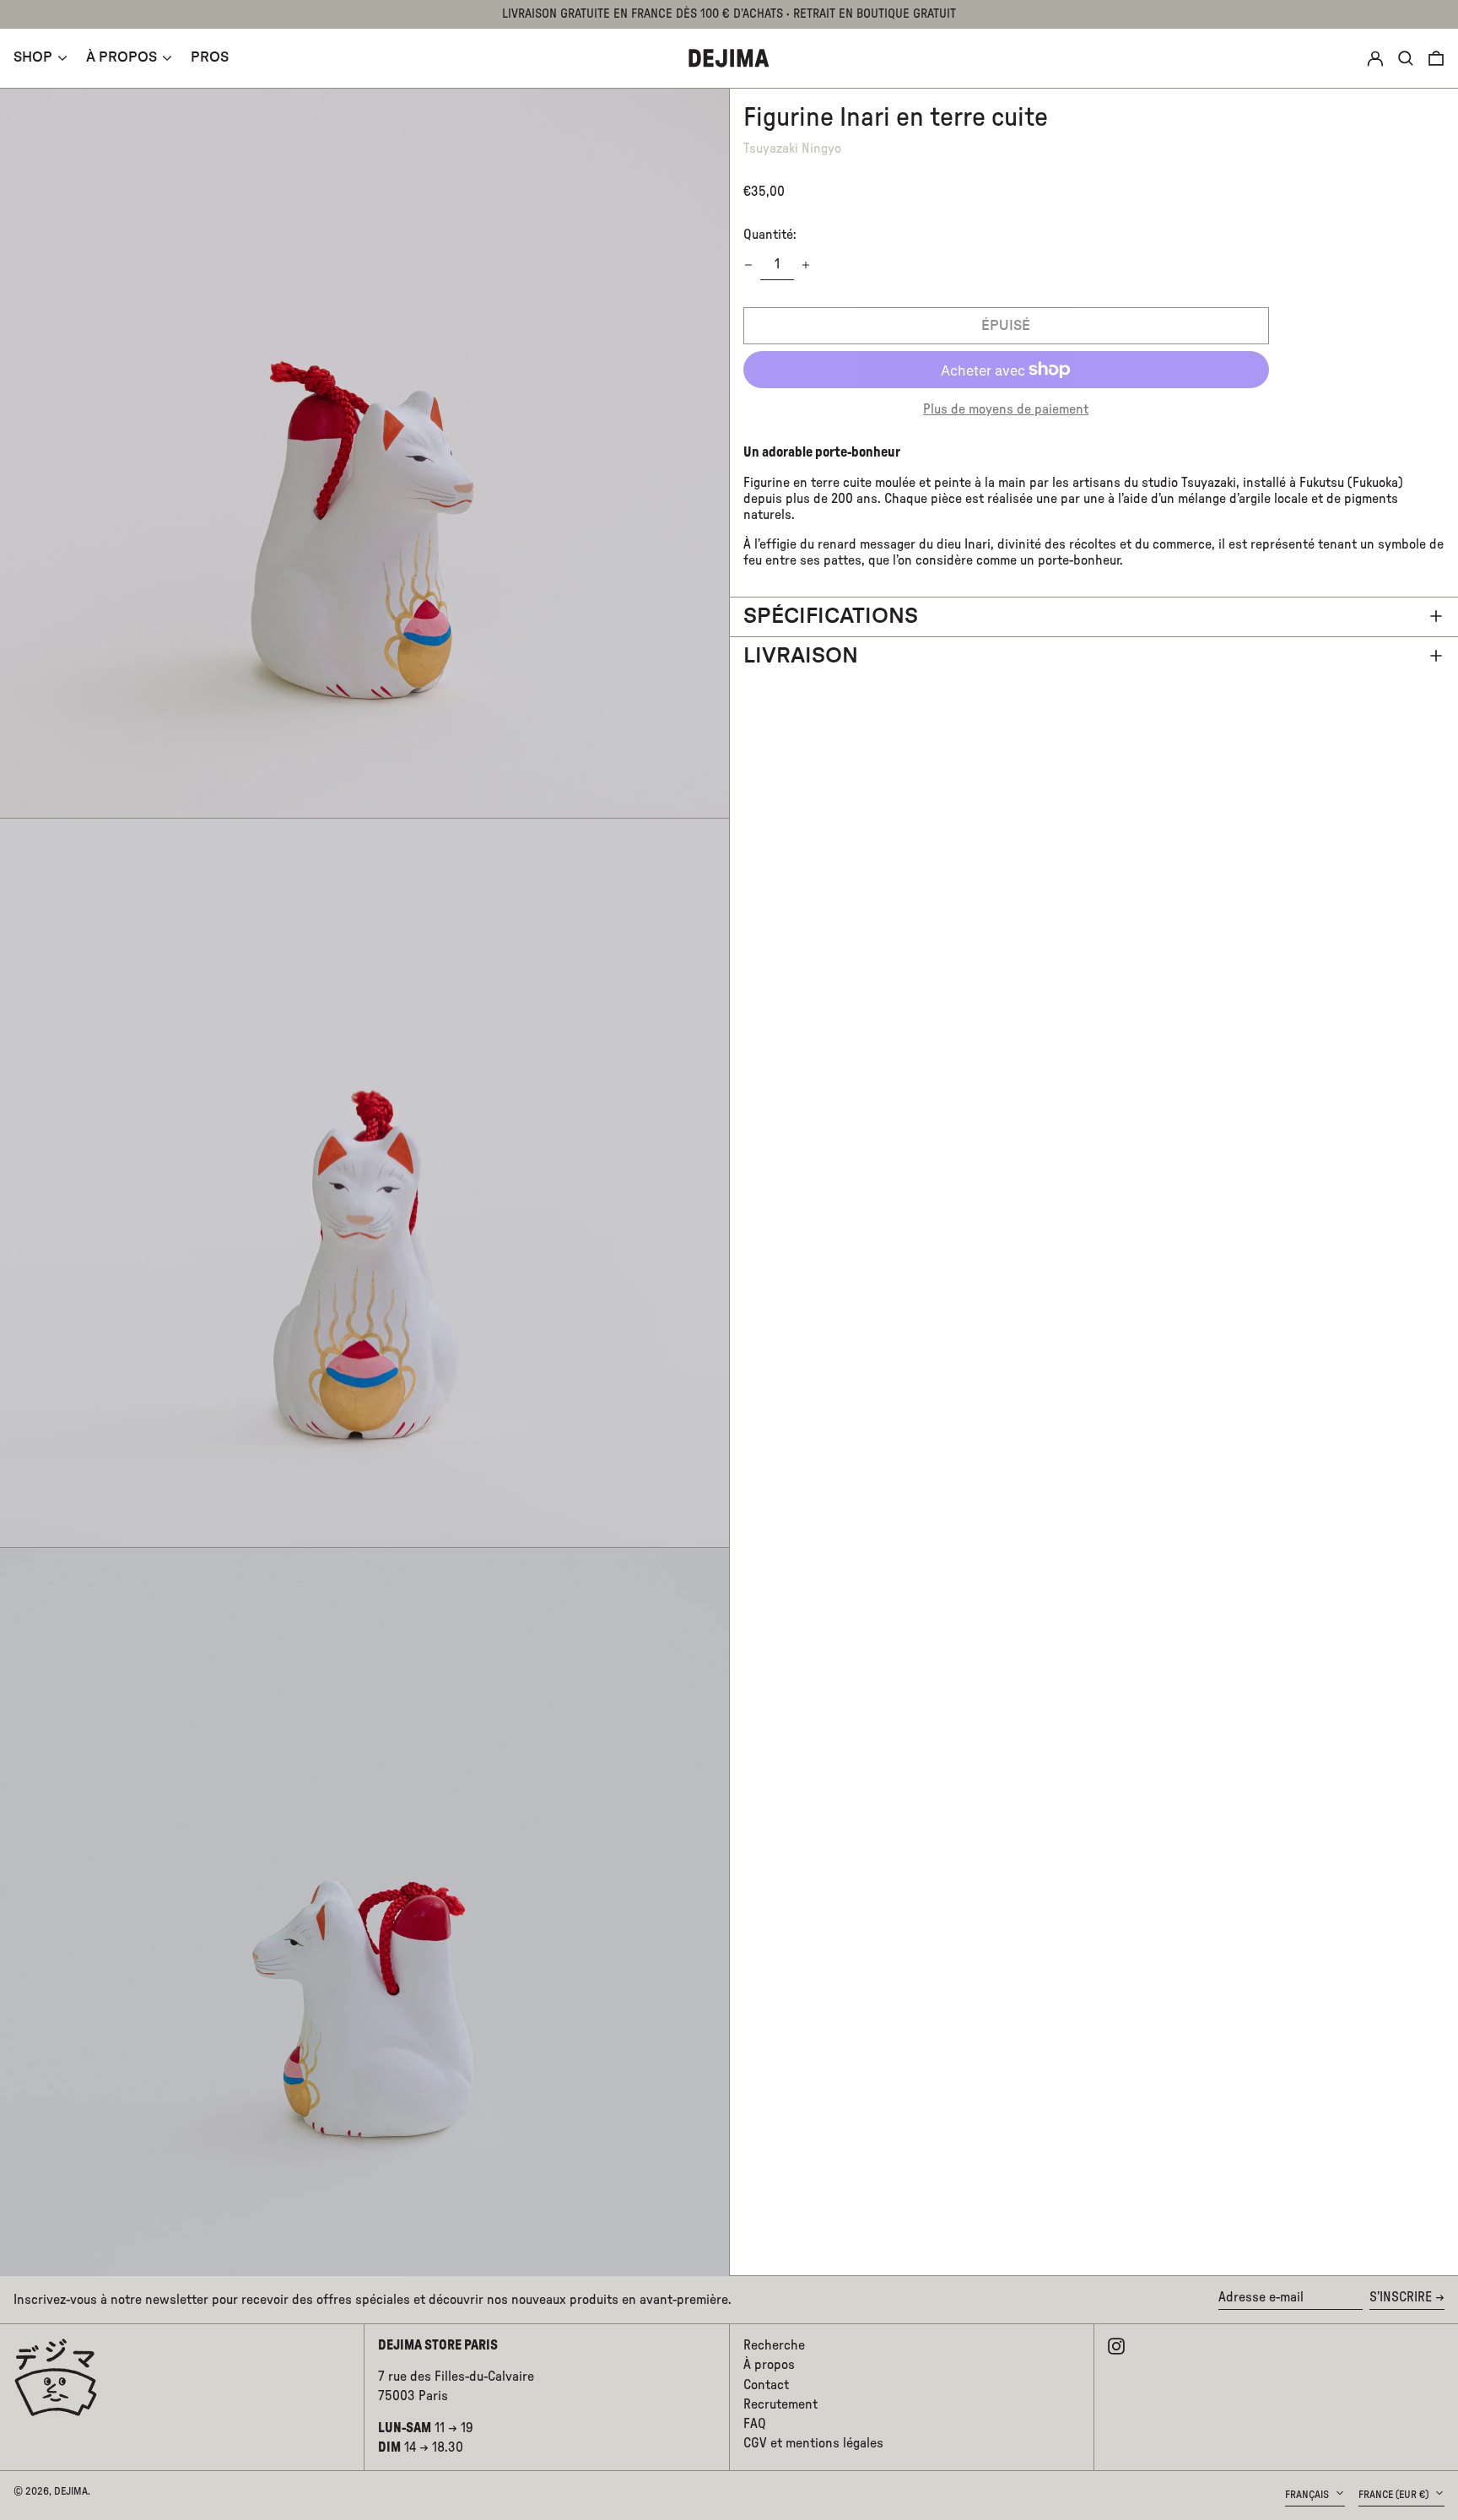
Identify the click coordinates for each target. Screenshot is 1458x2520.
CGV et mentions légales (813, 2443)
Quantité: (770, 234)
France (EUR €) (1395, 2495)
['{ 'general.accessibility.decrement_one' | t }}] (748, 265)
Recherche (774, 2345)
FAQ (755, 2424)
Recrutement (780, 2404)
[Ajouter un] (806, 265)
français (1308, 2495)
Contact (766, 2385)
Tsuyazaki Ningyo (792, 148)
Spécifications (831, 616)
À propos (769, 2365)
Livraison (801, 655)
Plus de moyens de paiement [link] (1006, 409)
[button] (1436, 58)
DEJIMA (71, 2491)
